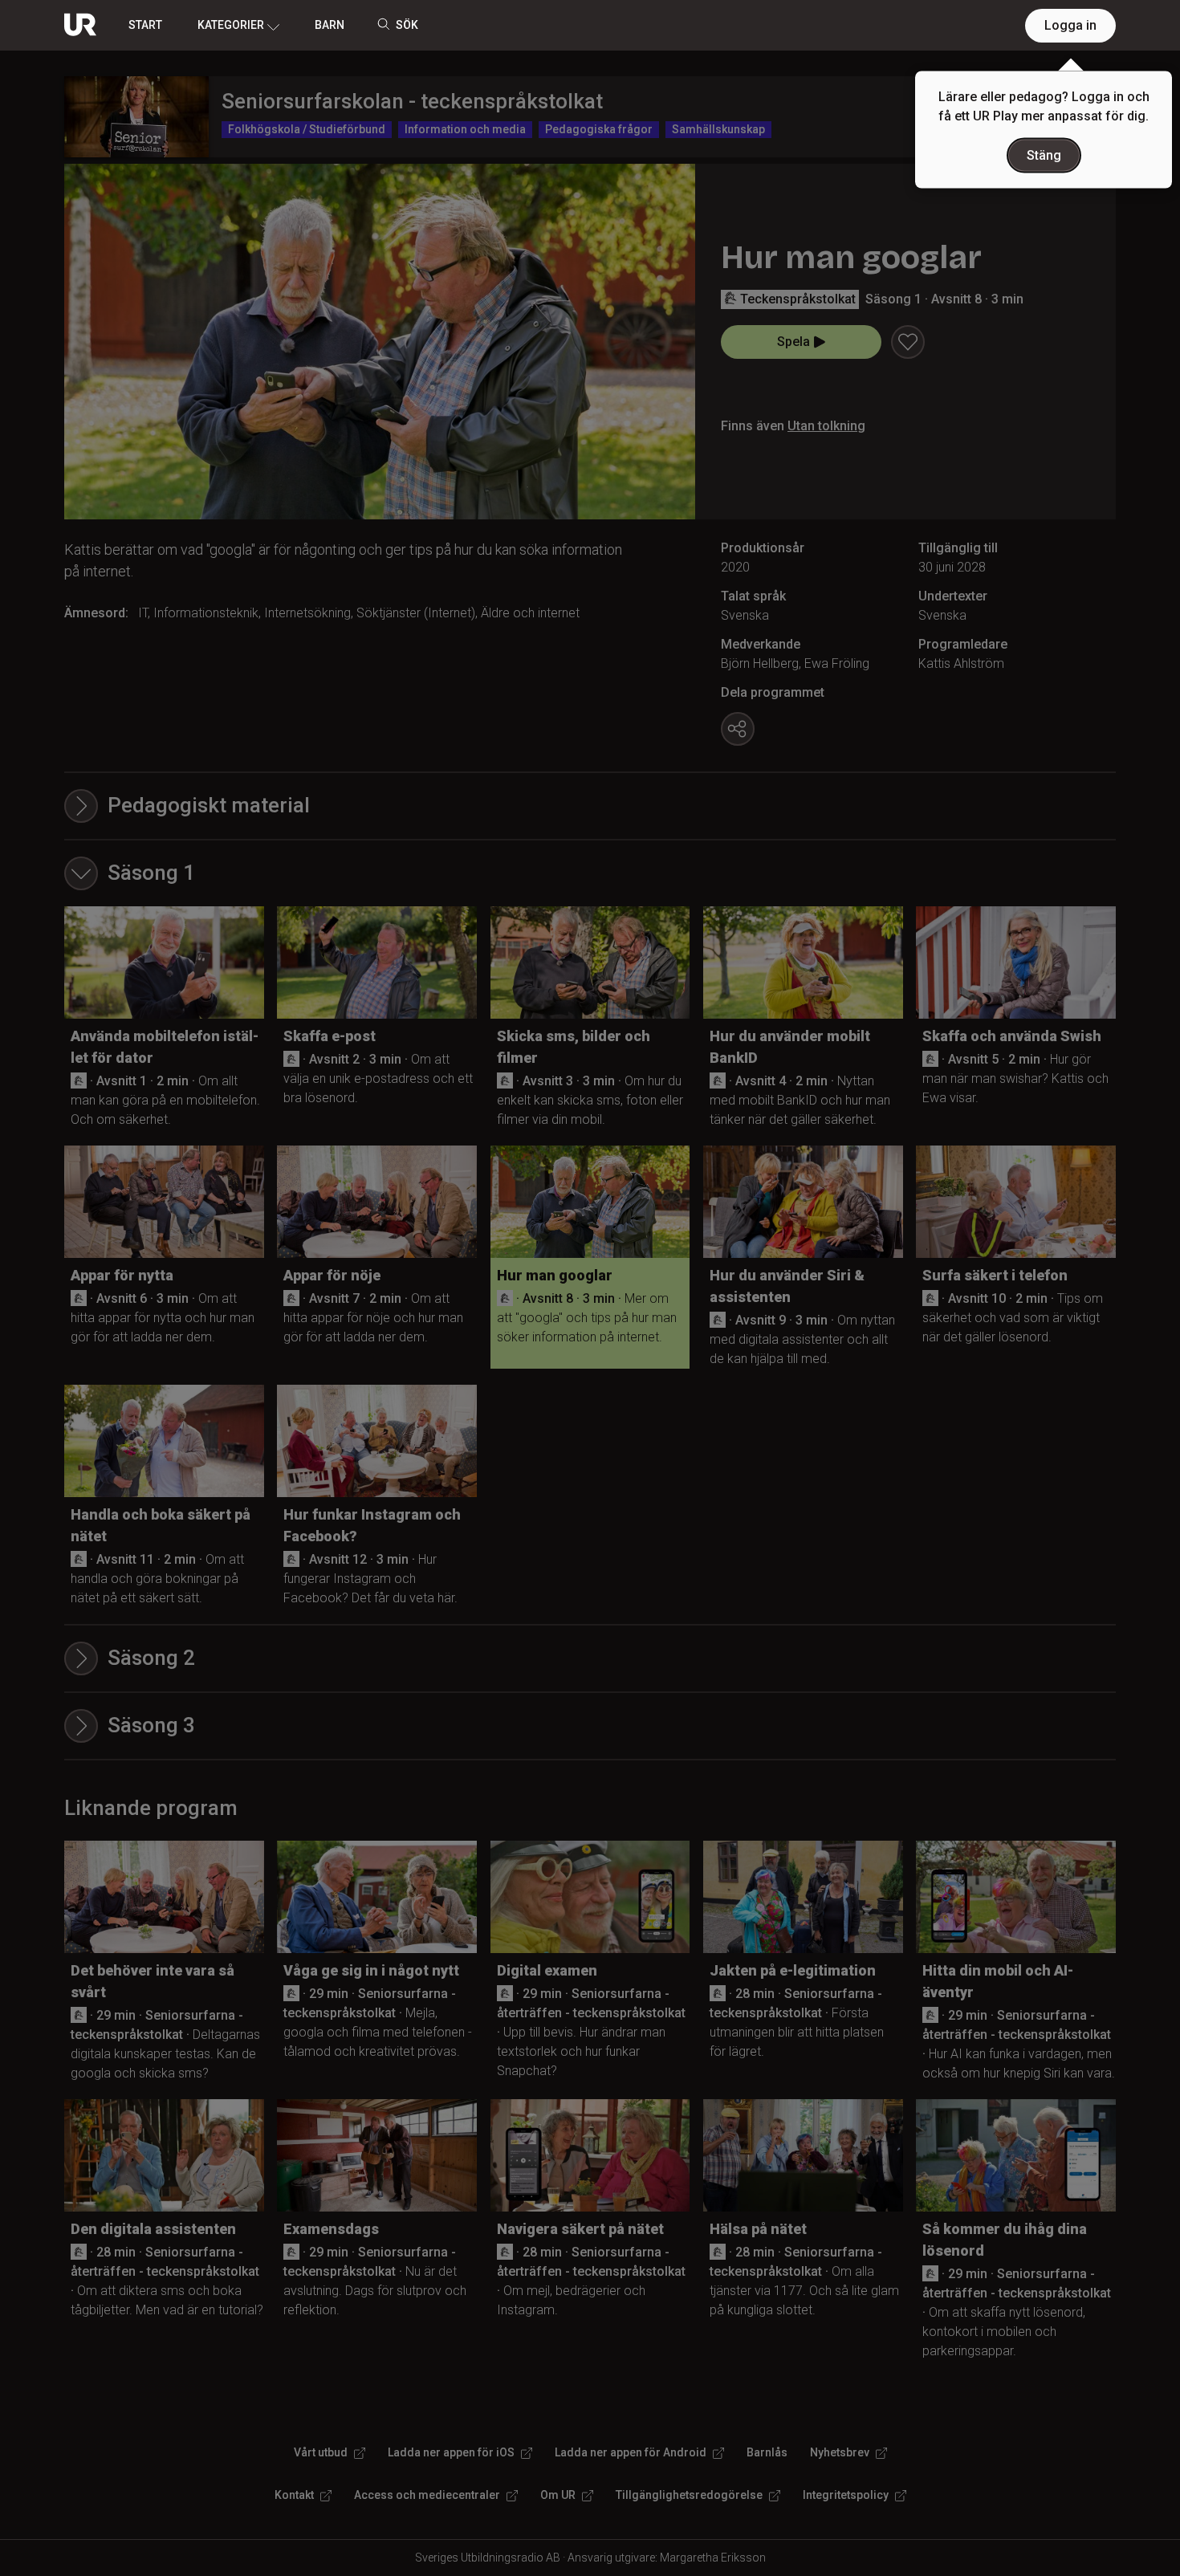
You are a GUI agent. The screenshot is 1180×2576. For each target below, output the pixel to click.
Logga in (1070, 25)
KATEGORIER (231, 25)
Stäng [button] (1044, 155)
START (145, 25)
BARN (330, 25)
